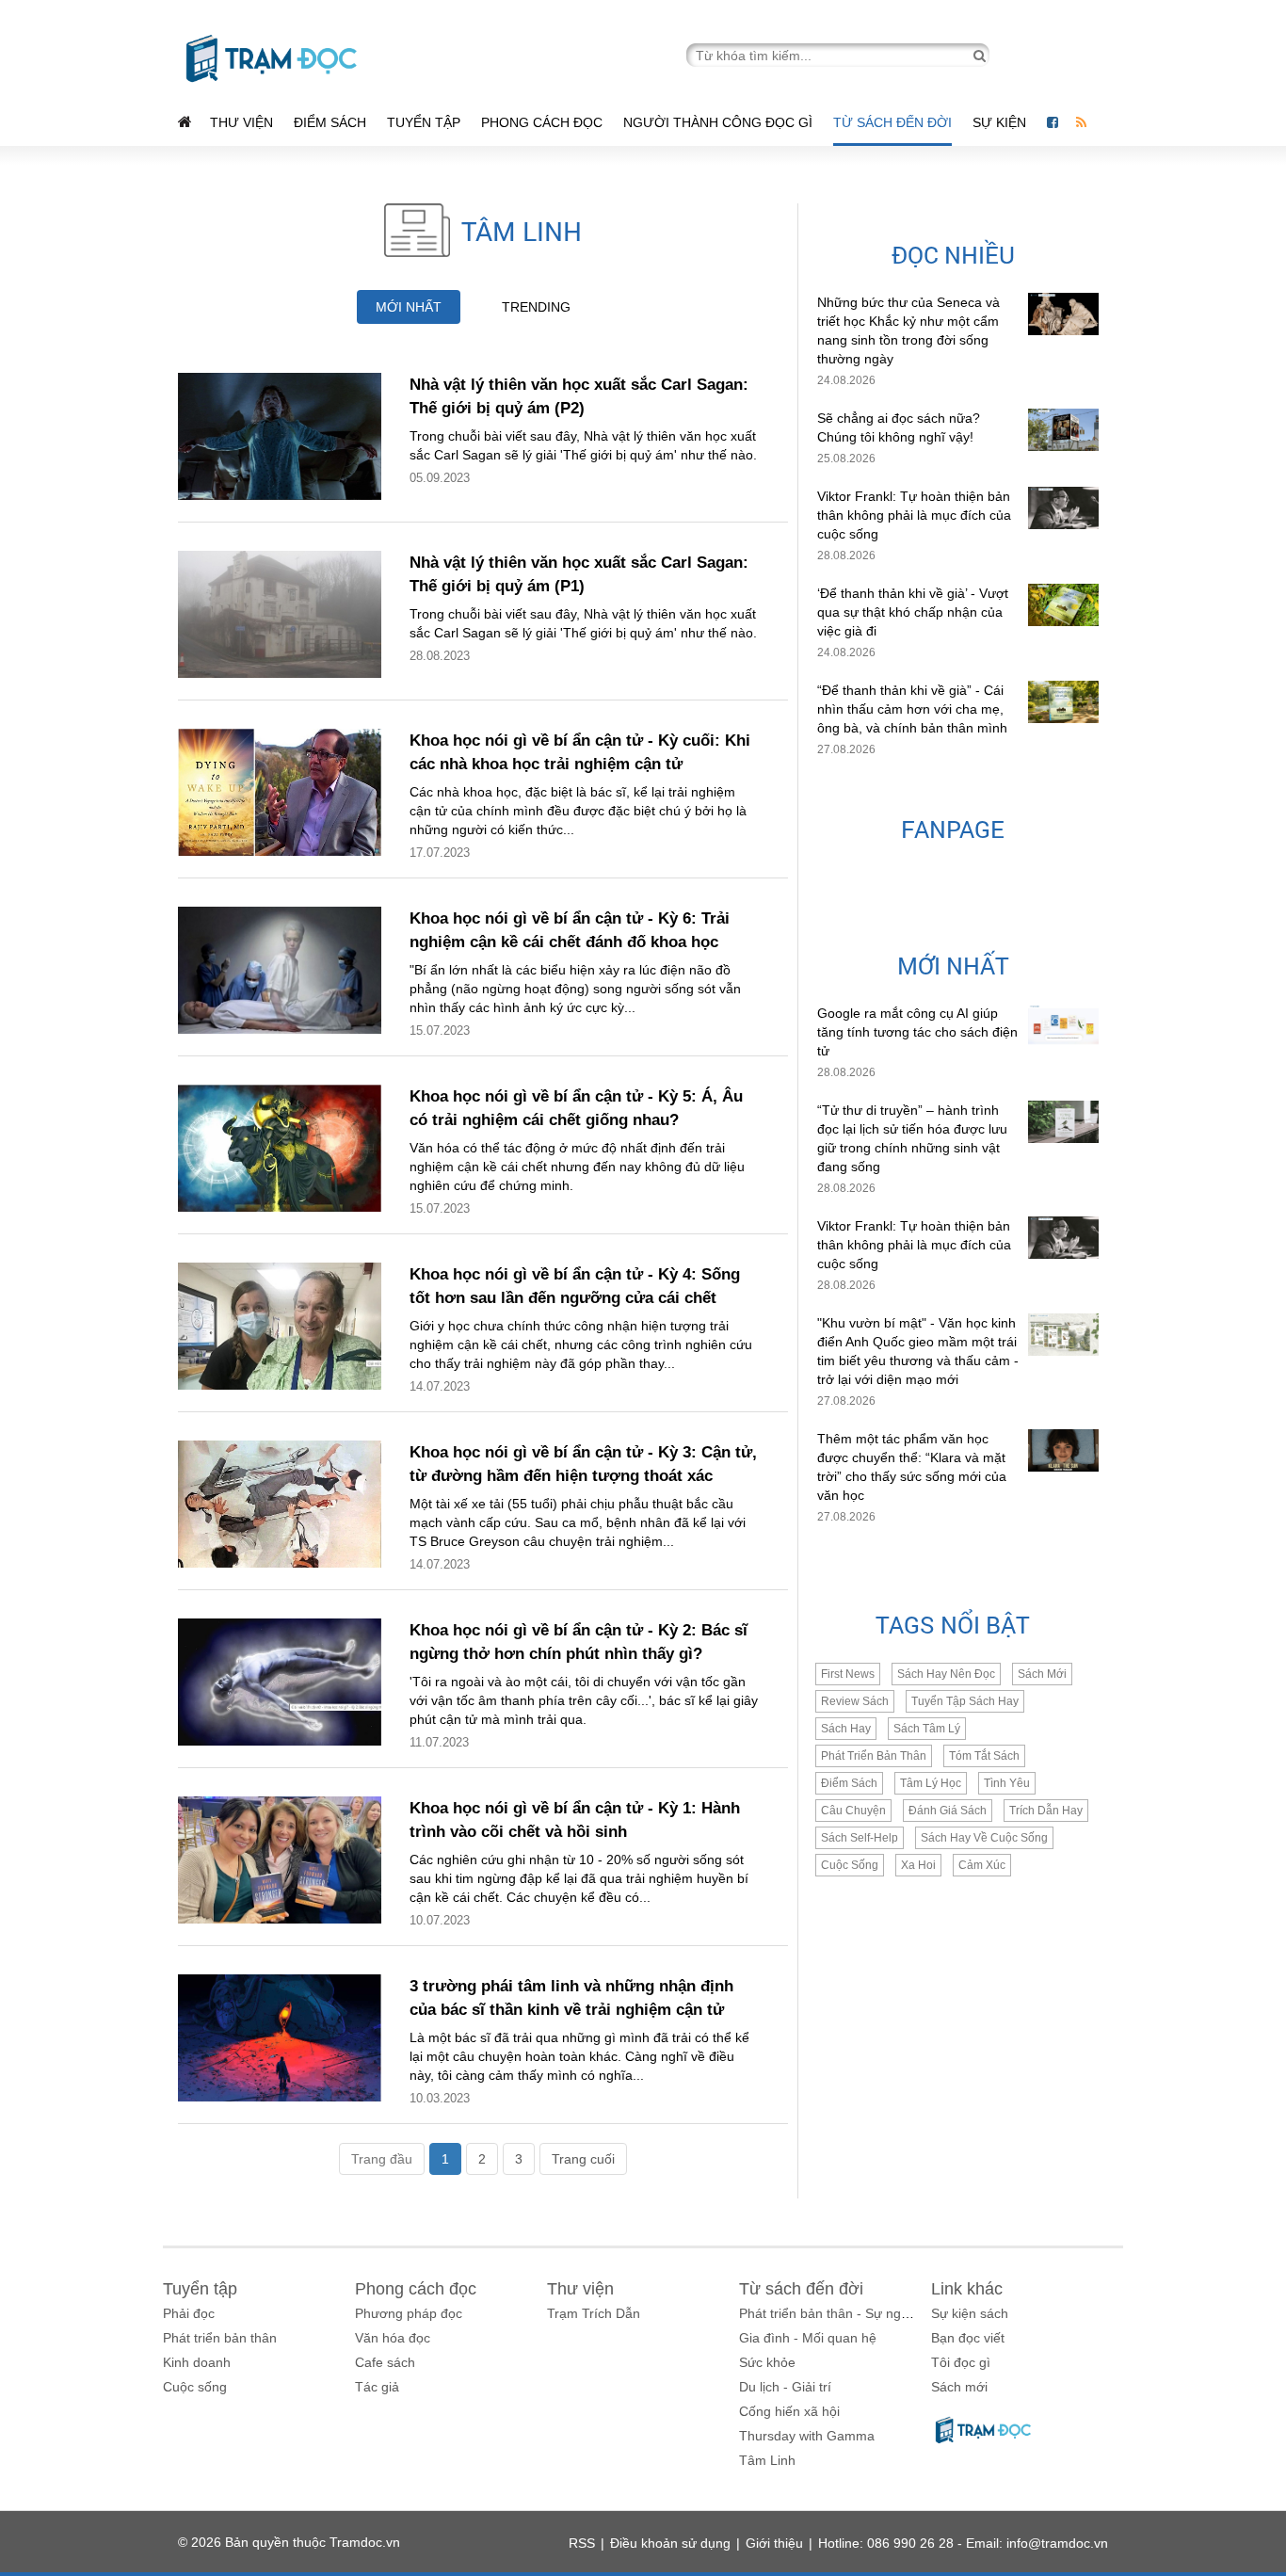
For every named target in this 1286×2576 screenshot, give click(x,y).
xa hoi (918, 1865)
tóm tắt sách (984, 1756)
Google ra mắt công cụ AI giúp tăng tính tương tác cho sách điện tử (917, 1032)
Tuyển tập (424, 122)
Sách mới (1042, 1674)
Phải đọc (189, 2313)
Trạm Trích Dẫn (594, 2313)
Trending (536, 307)
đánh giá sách (948, 1811)
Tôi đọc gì (961, 2362)
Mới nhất (409, 307)
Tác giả (377, 2387)
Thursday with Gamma (807, 2436)
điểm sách (849, 1783)
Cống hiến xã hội (789, 2411)
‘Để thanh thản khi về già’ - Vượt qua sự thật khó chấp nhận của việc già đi (913, 612)
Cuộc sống (195, 2387)
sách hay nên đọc (946, 1674)
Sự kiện (1001, 122)
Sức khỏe (767, 2362)
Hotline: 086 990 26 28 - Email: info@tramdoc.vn (963, 2543)
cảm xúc (982, 1865)
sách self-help (860, 1838)
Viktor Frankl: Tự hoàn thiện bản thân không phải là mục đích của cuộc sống (914, 515)
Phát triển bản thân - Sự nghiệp (833, 2313)
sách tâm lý (927, 1729)
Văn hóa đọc (393, 2338)
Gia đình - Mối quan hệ (808, 2338)
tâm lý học (931, 1783)
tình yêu (1007, 1783)
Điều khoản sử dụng (670, 2543)
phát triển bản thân (874, 1756)
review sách (855, 1701)
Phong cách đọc (542, 122)
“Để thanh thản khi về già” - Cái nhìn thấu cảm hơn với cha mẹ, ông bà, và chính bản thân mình (912, 709)
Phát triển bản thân (220, 2338)
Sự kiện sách (970, 2313)
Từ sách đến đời (892, 122)
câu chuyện (853, 1811)
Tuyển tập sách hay (965, 1701)
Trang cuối (583, 2159)
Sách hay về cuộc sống (984, 1838)
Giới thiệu (774, 2543)
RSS (582, 2543)
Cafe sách (385, 2362)
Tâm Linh (767, 2460)
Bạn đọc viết (968, 2338)
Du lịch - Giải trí (785, 2387)
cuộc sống (850, 1865)
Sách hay (846, 1729)
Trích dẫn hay (1046, 1811)
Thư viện (241, 122)
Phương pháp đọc (409, 2313)
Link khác (967, 2289)
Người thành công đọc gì (718, 122)
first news (848, 1674)
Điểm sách (330, 122)
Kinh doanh (197, 2362)
